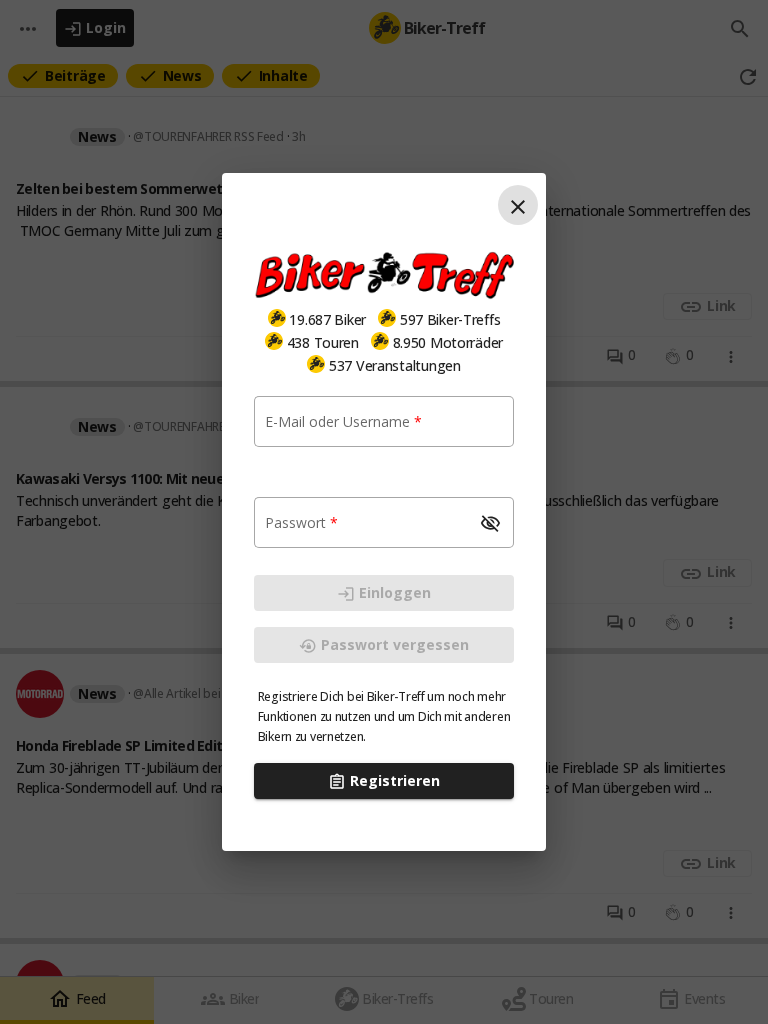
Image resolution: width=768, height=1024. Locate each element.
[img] (277, 318)
